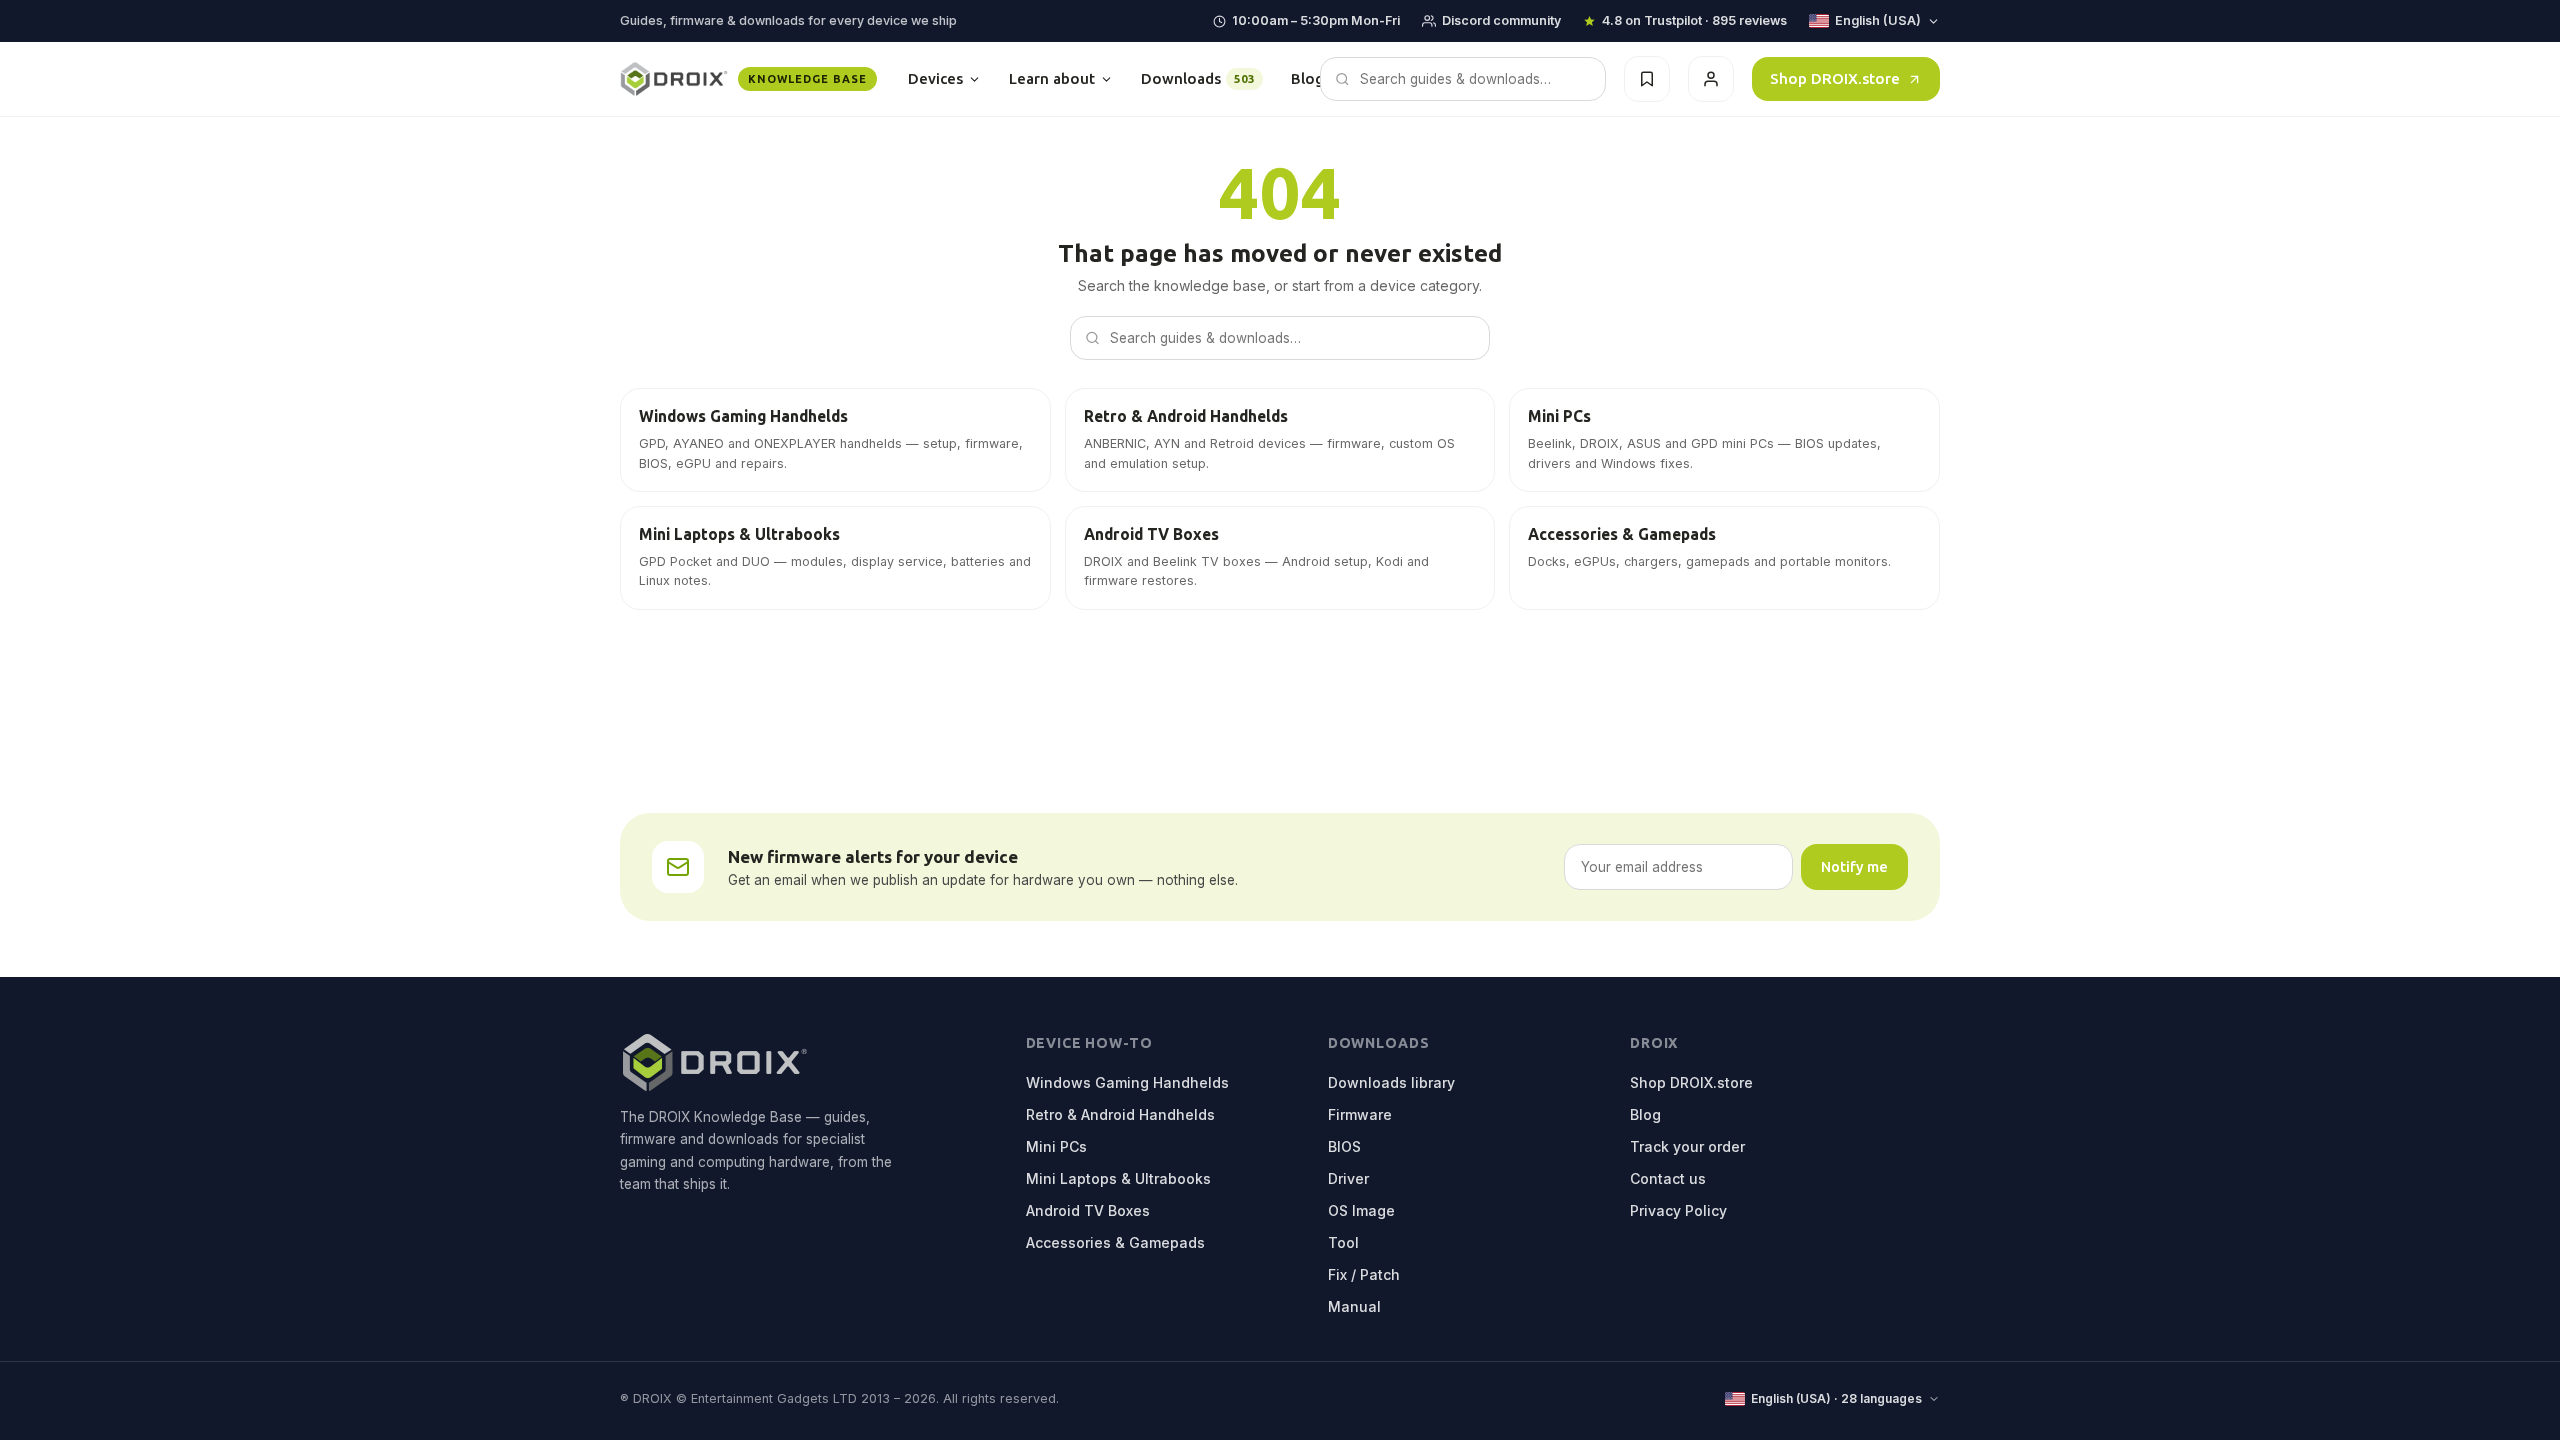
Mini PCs (1056, 1146)
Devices (935, 78)
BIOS (1344, 1146)
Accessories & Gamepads (1115, 1242)
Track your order (1687, 1146)
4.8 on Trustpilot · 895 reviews (1694, 20)
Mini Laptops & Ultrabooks (1118, 1178)
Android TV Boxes (1088, 1210)
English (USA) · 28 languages (1836, 1398)
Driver (1348, 1178)
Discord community (1501, 20)
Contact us (1668, 1178)
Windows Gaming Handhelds (1127, 1082)
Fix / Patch (1364, 1274)
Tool (1343, 1242)
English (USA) (1878, 20)
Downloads (1198, 78)
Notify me (1854, 866)
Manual (1354, 1306)
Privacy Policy (1678, 1210)
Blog (1307, 78)
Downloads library (1391, 1082)
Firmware (1360, 1114)
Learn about (1052, 78)
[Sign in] (1711, 79)
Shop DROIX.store (1835, 78)
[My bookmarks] (1647, 79)
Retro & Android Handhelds (1120, 1114)
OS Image (1361, 1210)
